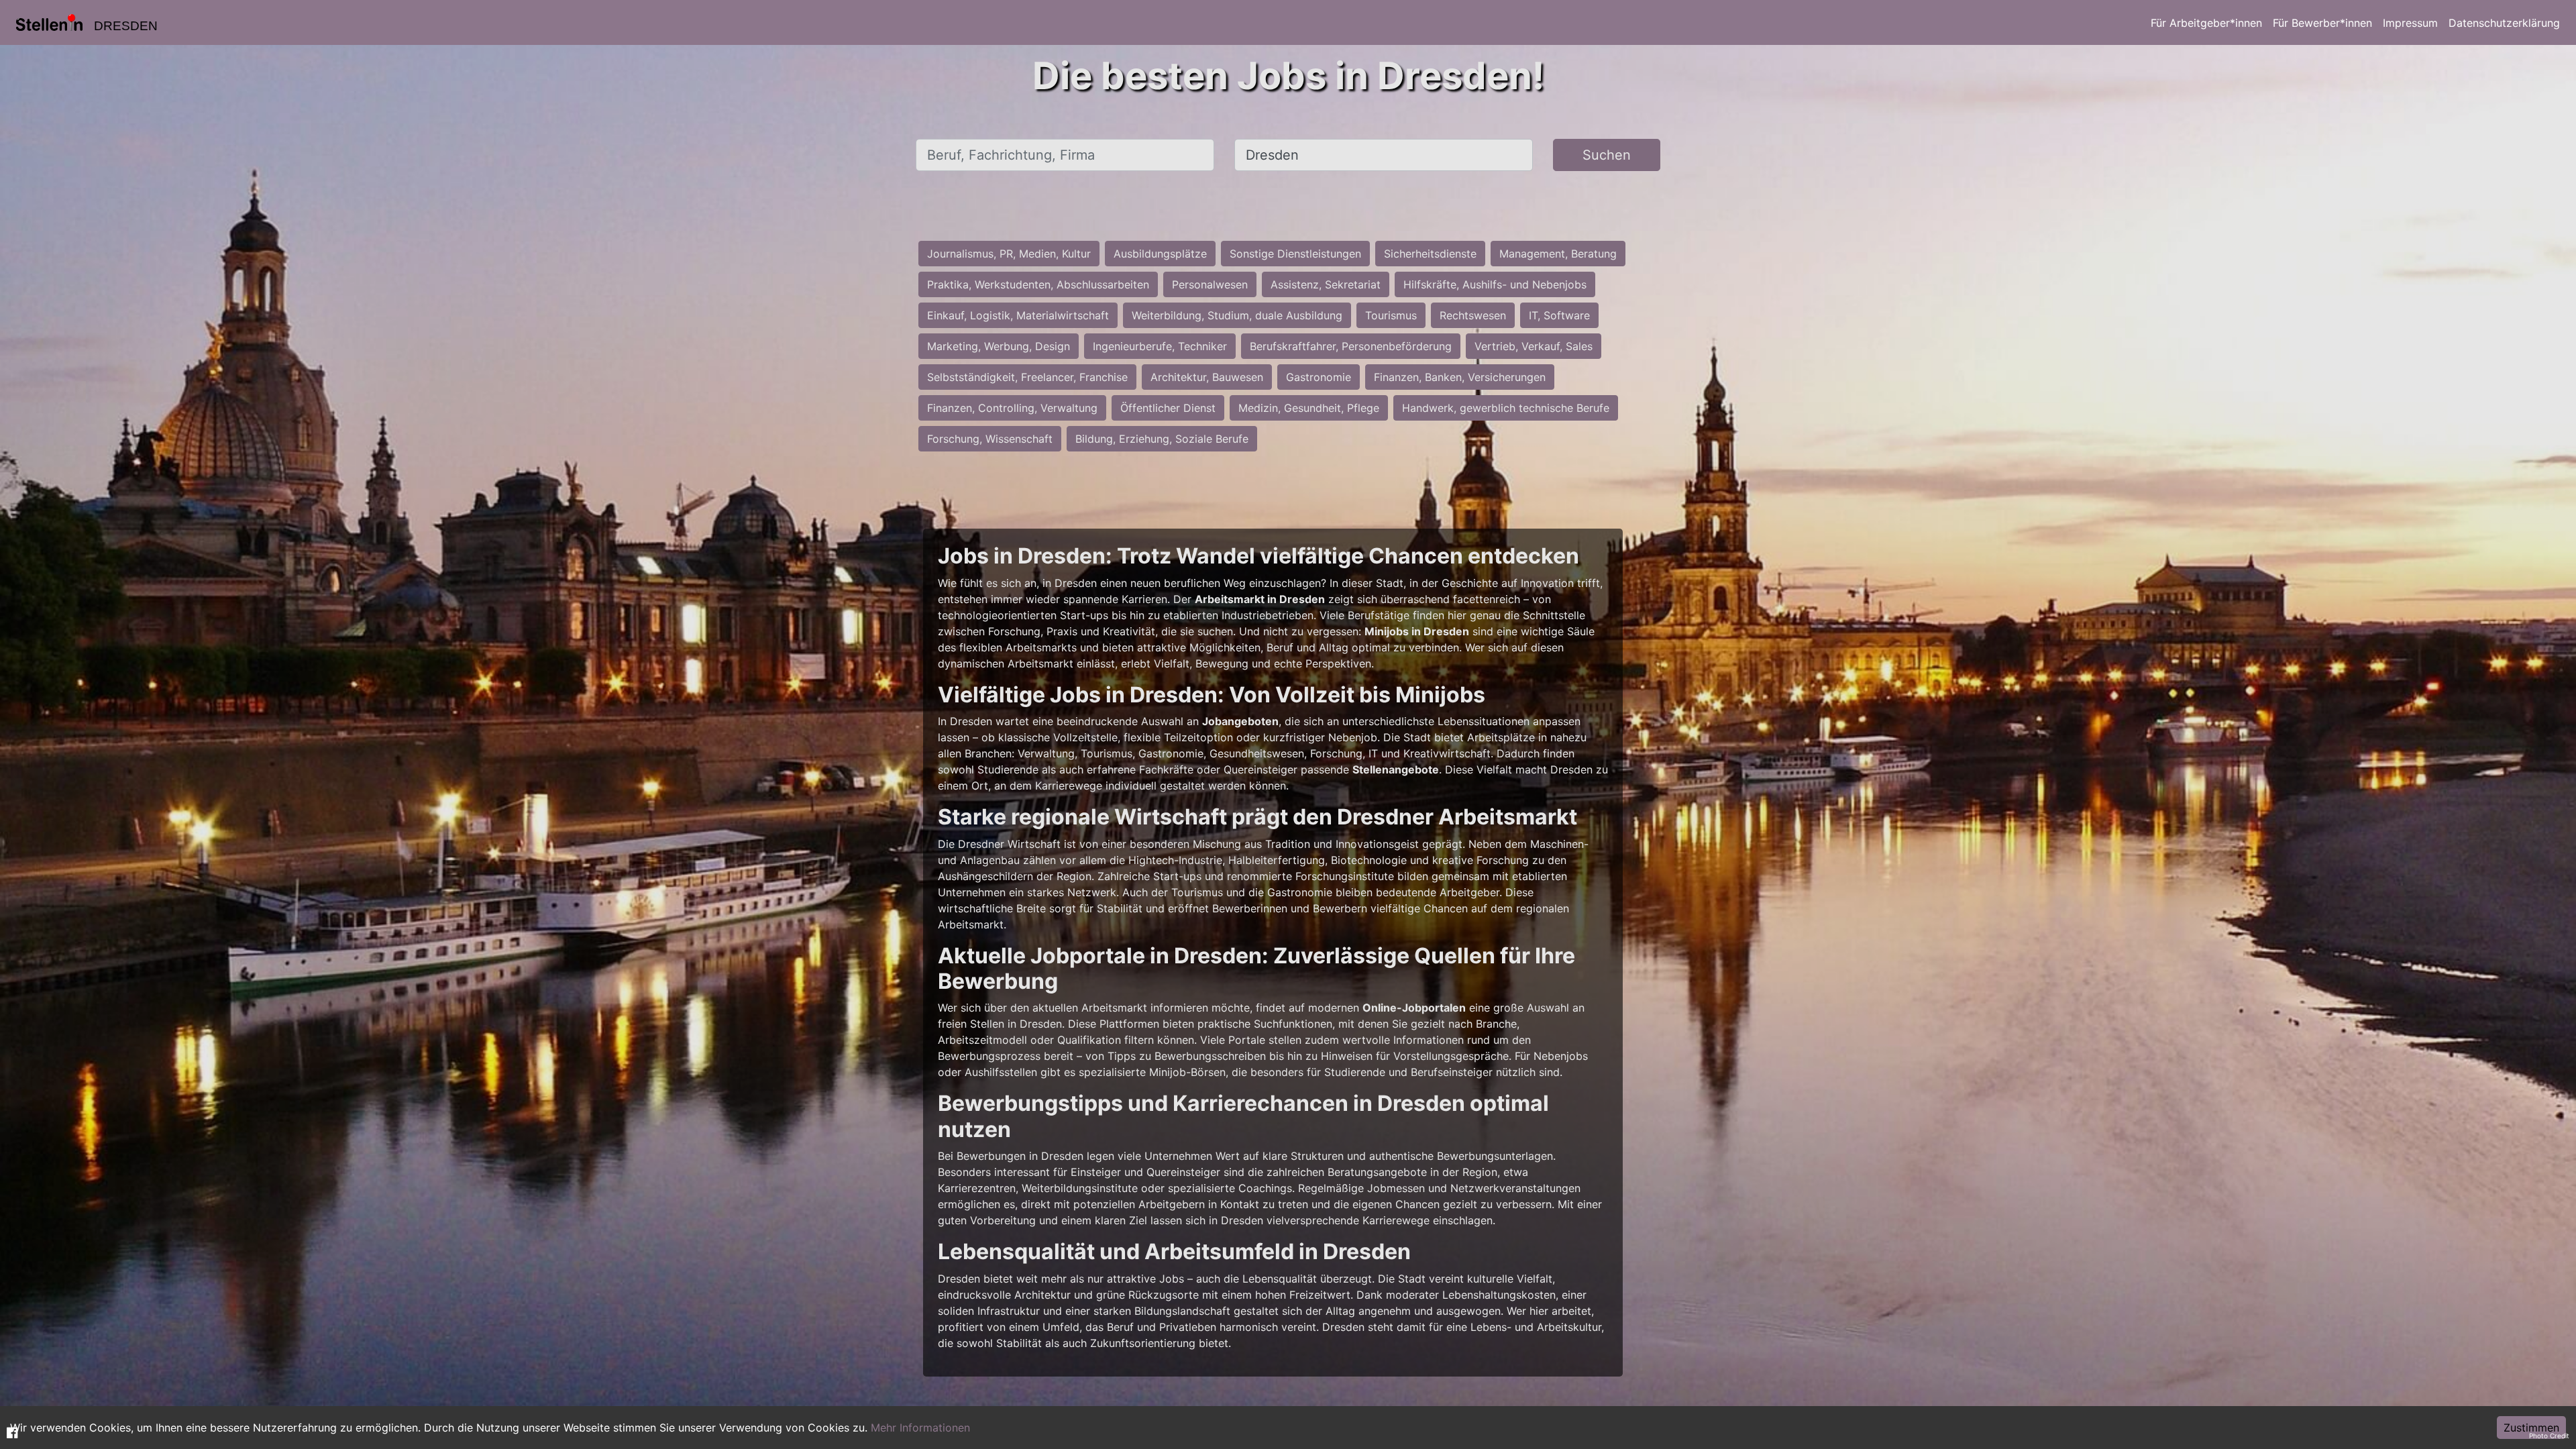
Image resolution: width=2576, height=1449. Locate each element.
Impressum (2410, 23)
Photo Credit (2549, 1436)
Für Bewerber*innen (2322, 23)
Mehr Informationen (920, 1428)
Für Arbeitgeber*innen (2206, 23)
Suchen (1607, 155)
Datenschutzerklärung (2504, 23)
